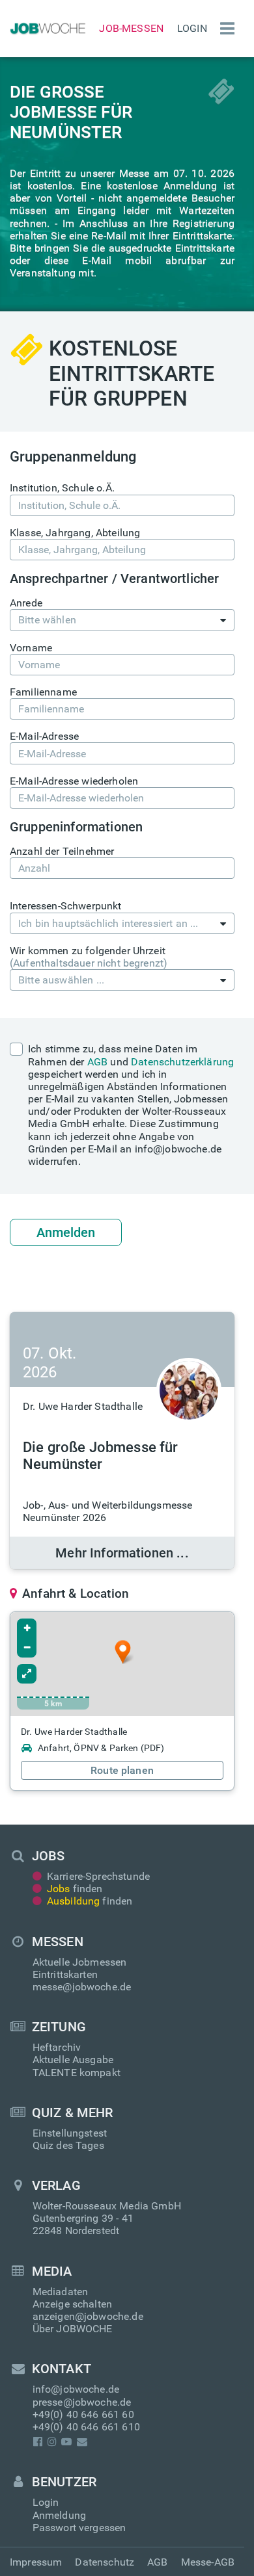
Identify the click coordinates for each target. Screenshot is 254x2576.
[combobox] (122, 620)
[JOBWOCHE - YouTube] (67, 2442)
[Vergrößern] (27, 1628)
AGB (97, 1062)
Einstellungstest (70, 2133)
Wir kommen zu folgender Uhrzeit (89, 957)
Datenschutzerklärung (182, 1062)
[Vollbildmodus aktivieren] (27, 1674)
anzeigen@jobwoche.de (88, 2316)
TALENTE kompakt (77, 2073)
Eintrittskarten (65, 1974)
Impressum (36, 2562)
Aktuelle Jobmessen (80, 1962)
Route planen (122, 1770)
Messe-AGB (208, 2562)
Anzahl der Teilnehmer (62, 851)
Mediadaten (61, 2292)
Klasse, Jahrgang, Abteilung (75, 533)
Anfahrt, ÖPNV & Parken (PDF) (101, 1748)
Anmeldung (59, 2515)
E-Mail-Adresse (44, 736)
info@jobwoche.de (76, 2389)
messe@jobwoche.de (82, 1987)
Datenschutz (105, 2562)
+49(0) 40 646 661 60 (83, 2414)
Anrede (26, 603)
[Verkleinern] (27, 1648)
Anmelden (66, 1232)
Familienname (43, 692)
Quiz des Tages (68, 2145)
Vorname (31, 648)
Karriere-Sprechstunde (98, 1876)
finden (75, 1889)
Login (192, 28)
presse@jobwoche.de (82, 2402)
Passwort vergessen (79, 2528)
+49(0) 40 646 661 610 (86, 2427)
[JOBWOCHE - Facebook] (38, 2442)
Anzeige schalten (73, 2304)
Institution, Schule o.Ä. (62, 488)
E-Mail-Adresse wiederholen (74, 781)
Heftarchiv (57, 2047)
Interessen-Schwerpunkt (66, 906)
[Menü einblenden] (224, 29)
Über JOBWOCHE (73, 2329)
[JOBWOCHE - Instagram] (52, 2442)
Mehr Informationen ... (122, 1553)
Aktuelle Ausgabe (73, 2060)
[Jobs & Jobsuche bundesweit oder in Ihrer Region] (46, 29)
